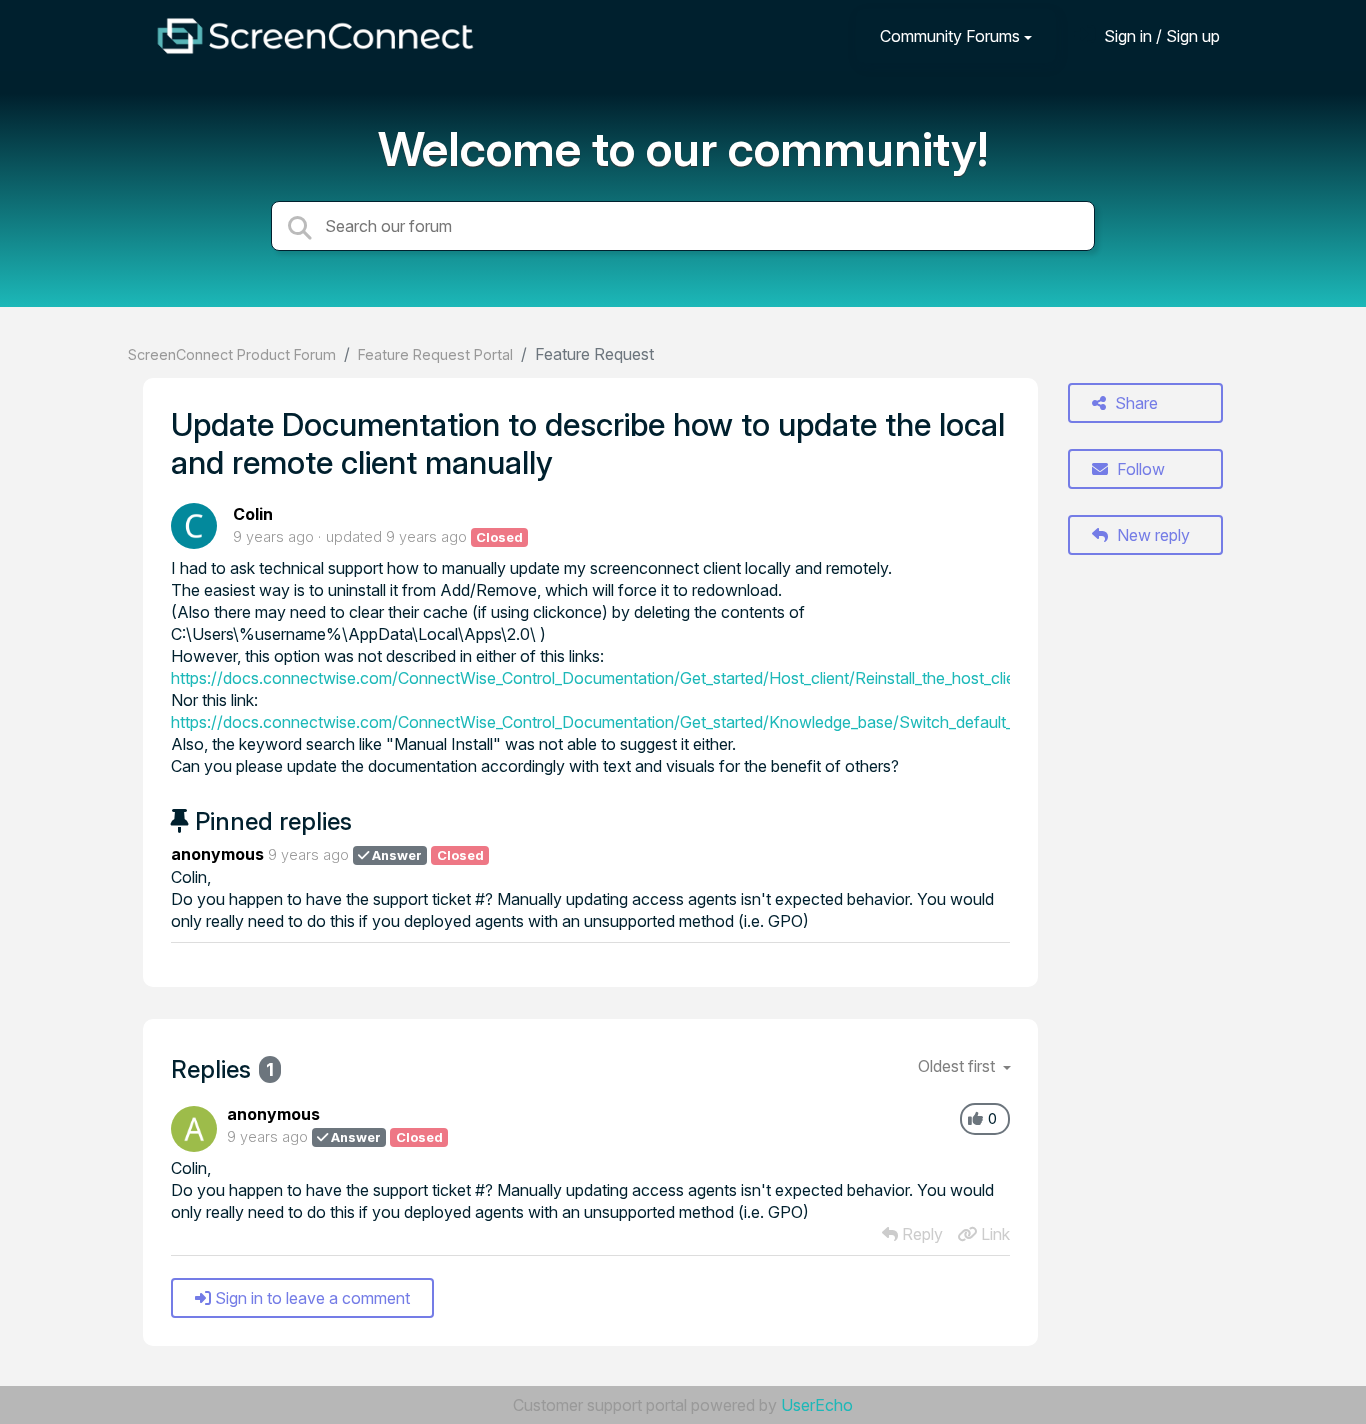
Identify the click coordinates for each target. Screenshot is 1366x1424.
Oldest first (958, 1066)
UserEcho (817, 1405)
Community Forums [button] (950, 36)
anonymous (217, 854)
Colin (253, 514)
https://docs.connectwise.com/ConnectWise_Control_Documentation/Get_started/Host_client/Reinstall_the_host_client (600, 678)
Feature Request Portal (435, 354)
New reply (1151, 535)
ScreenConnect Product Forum (232, 354)
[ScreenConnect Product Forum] (315, 36)
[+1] (975, 1119)
